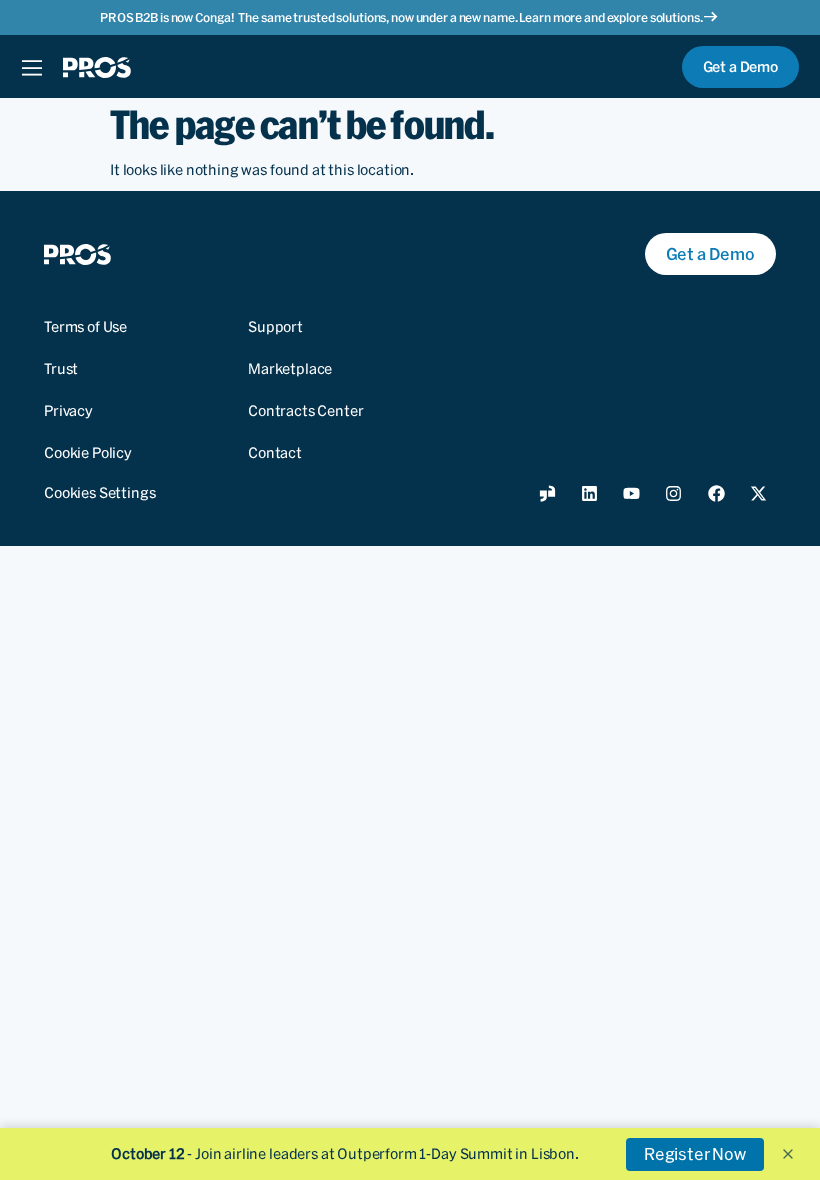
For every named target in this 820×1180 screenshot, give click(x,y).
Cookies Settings (99, 493)
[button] (788, 1154)
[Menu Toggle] (31, 67)
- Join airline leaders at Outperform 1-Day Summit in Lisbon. (345, 1154)
